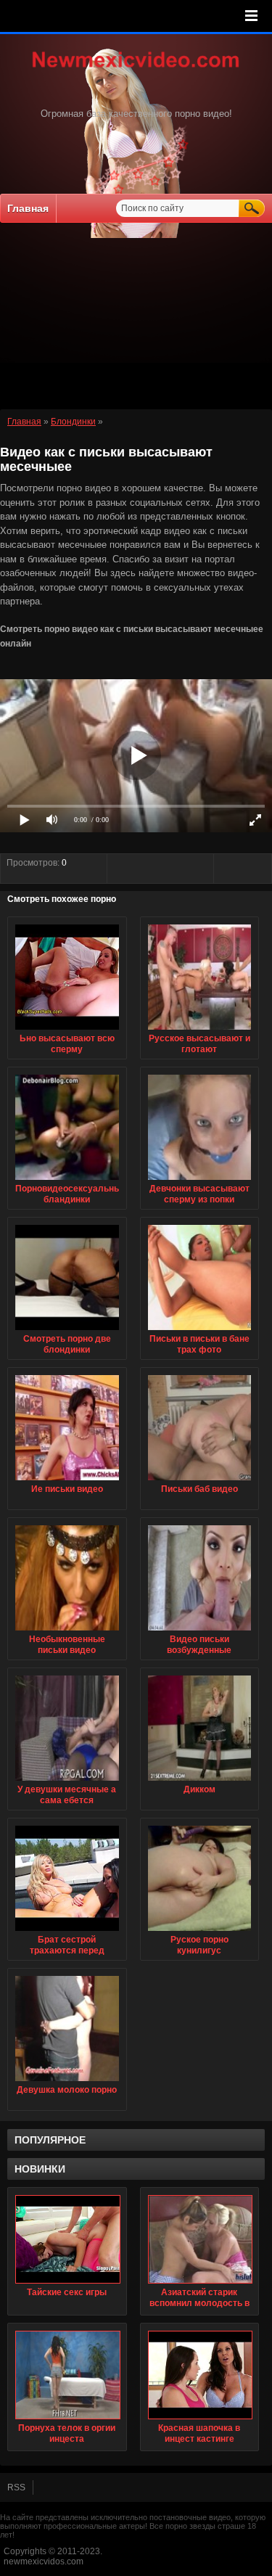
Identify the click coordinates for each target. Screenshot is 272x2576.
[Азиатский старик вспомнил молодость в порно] (200, 2239)
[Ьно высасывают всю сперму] (67, 1030)
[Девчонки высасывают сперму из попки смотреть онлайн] (200, 1181)
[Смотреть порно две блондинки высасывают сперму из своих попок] (67, 1331)
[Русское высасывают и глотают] (200, 1030)
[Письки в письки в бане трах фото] (200, 1331)
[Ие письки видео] (67, 1481)
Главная (28, 208)
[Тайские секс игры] (67, 2239)
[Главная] (136, 69)
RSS (16, 2487)
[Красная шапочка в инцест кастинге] (200, 2375)
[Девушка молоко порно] (67, 2082)
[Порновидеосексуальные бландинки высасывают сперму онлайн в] (67, 1181)
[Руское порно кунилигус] (200, 1932)
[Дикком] (200, 1781)
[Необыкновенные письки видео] (67, 1631)
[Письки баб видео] (200, 1481)
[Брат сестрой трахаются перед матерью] (67, 1932)
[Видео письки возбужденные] (200, 1631)
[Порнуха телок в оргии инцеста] (67, 2375)
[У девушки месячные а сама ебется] (67, 1781)
